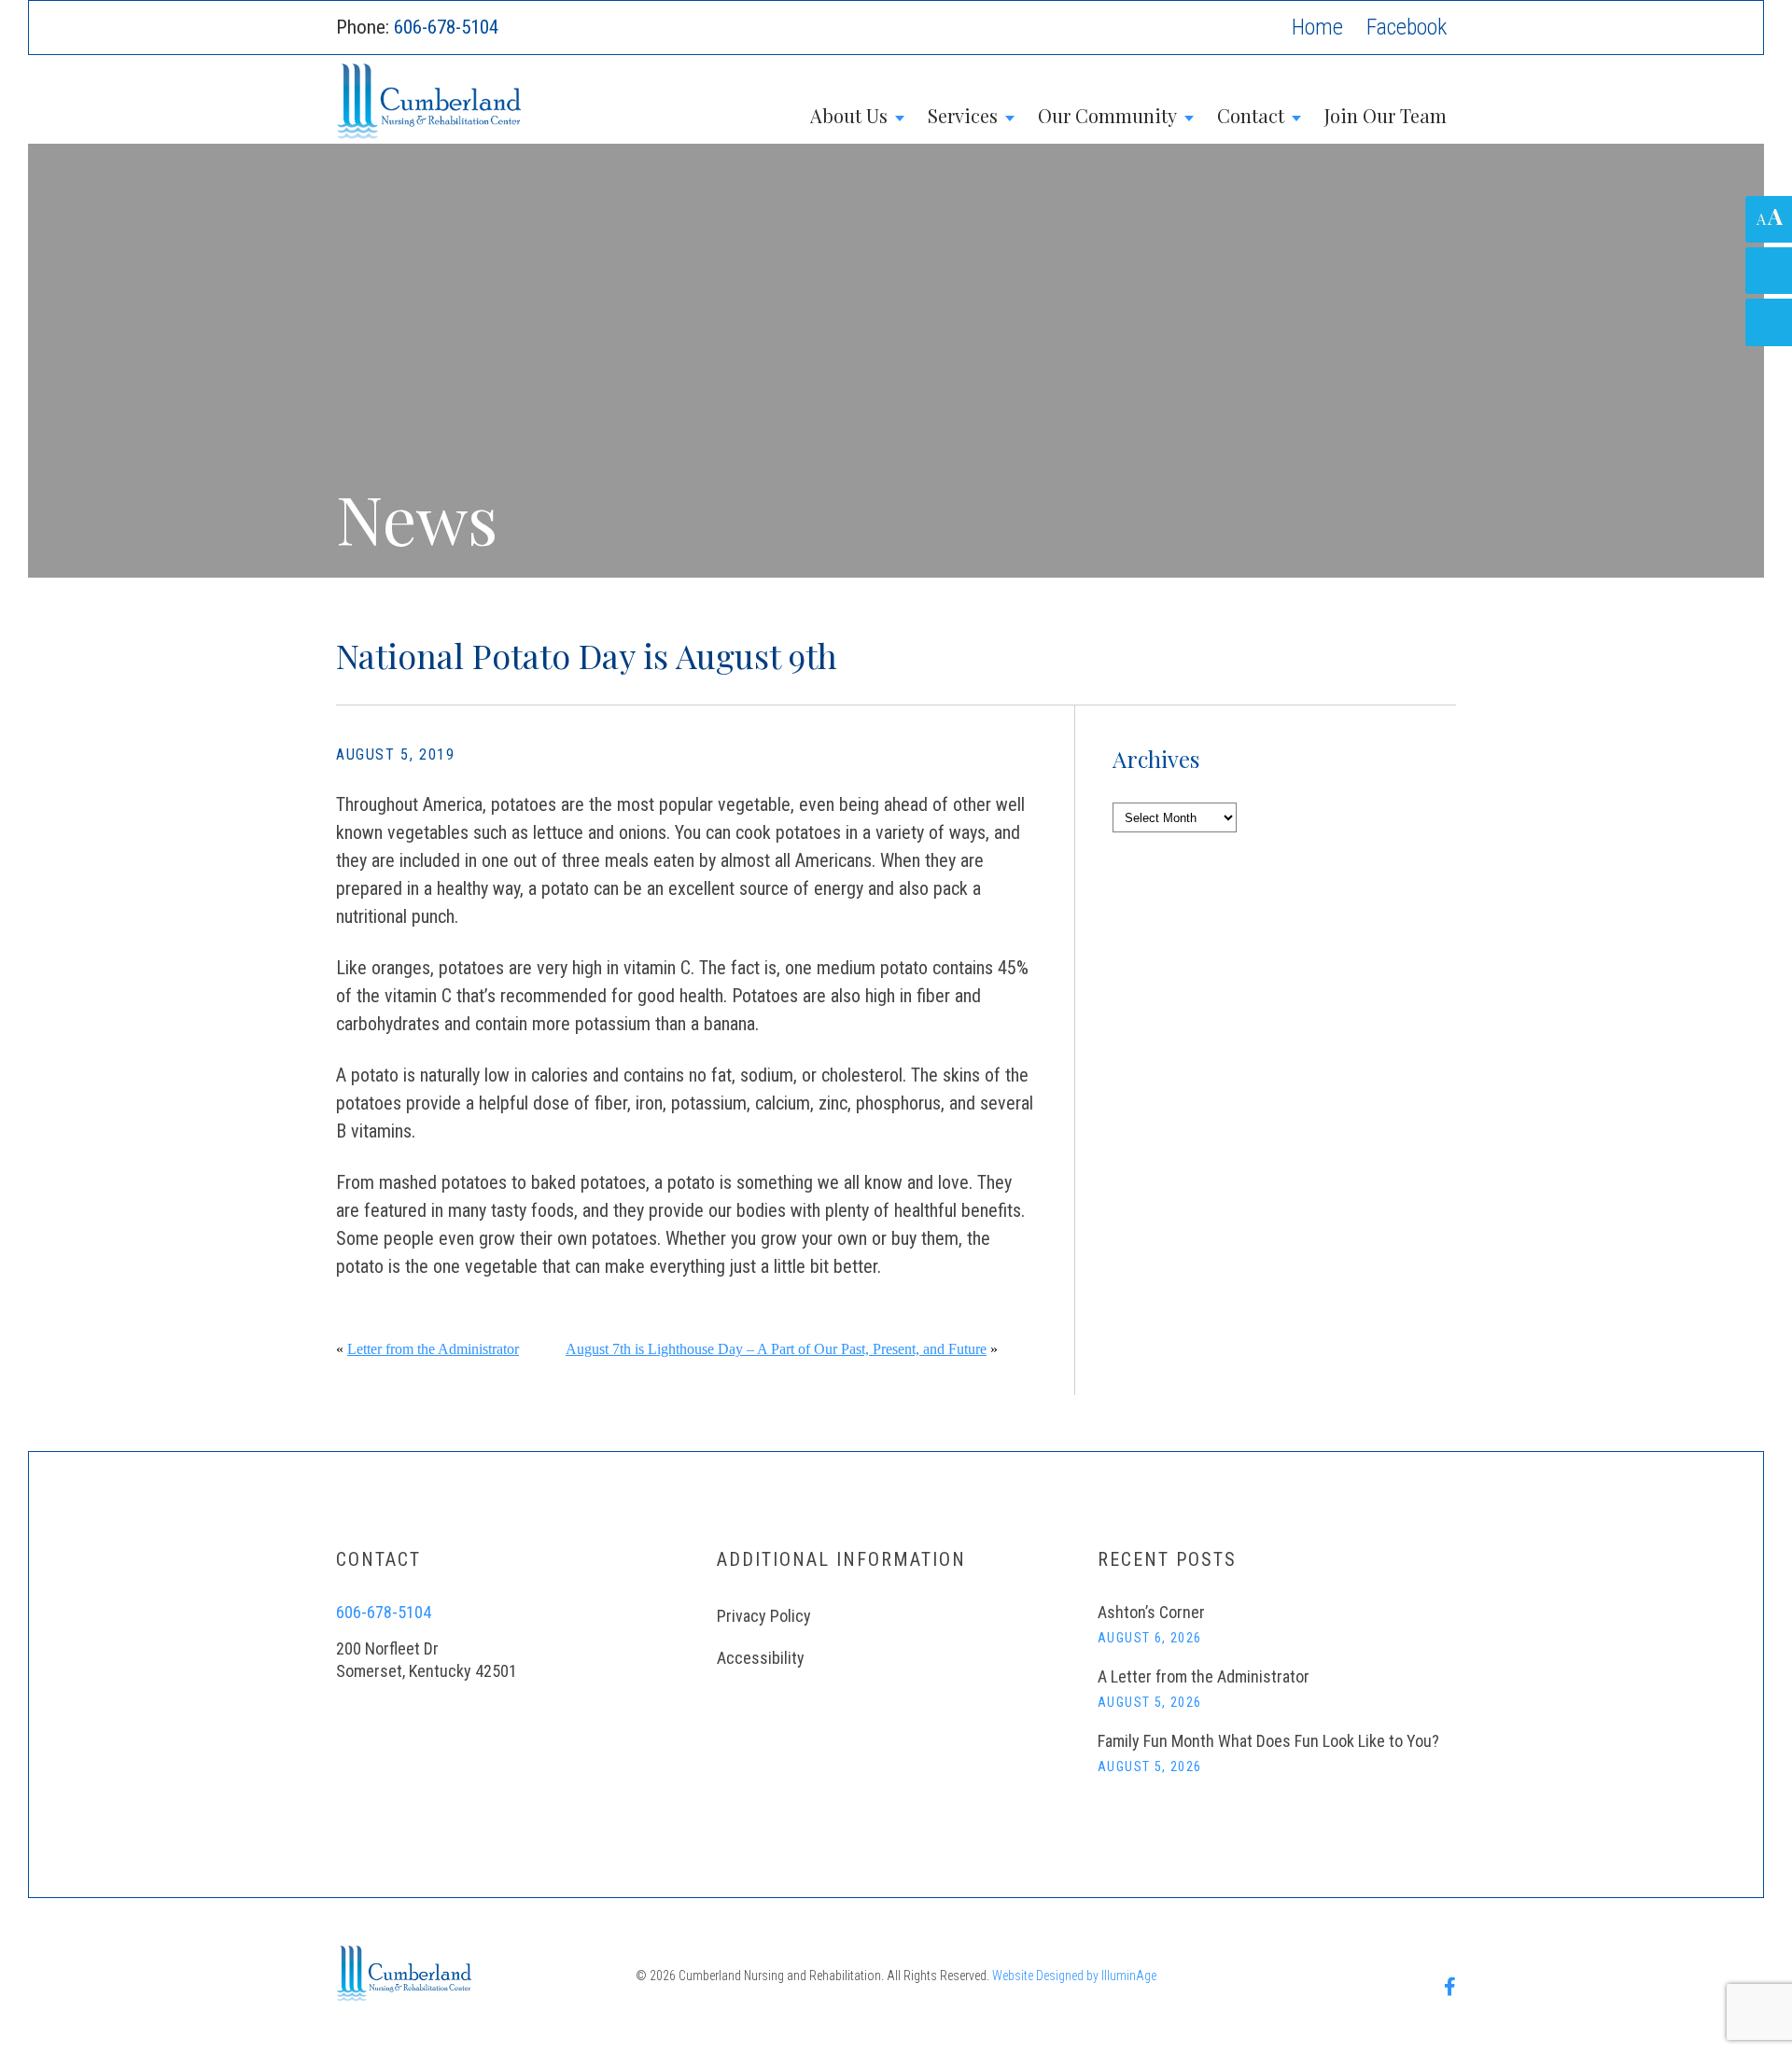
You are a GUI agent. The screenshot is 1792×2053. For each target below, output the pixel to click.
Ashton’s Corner (1151, 1612)
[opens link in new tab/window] (1407, 28)
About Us (849, 115)
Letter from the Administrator (433, 1349)
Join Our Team (1386, 115)
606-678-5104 (446, 27)
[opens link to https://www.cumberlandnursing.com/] (641, 102)
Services (963, 115)
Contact (1251, 115)
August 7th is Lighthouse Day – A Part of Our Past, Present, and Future (776, 1349)
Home (1317, 27)
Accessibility (761, 1658)
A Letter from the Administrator (1204, 1676)
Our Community (1107, 115)
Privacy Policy (764, 1616)
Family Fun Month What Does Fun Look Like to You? (1268, 1741)
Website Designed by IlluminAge (1074, 1976)
